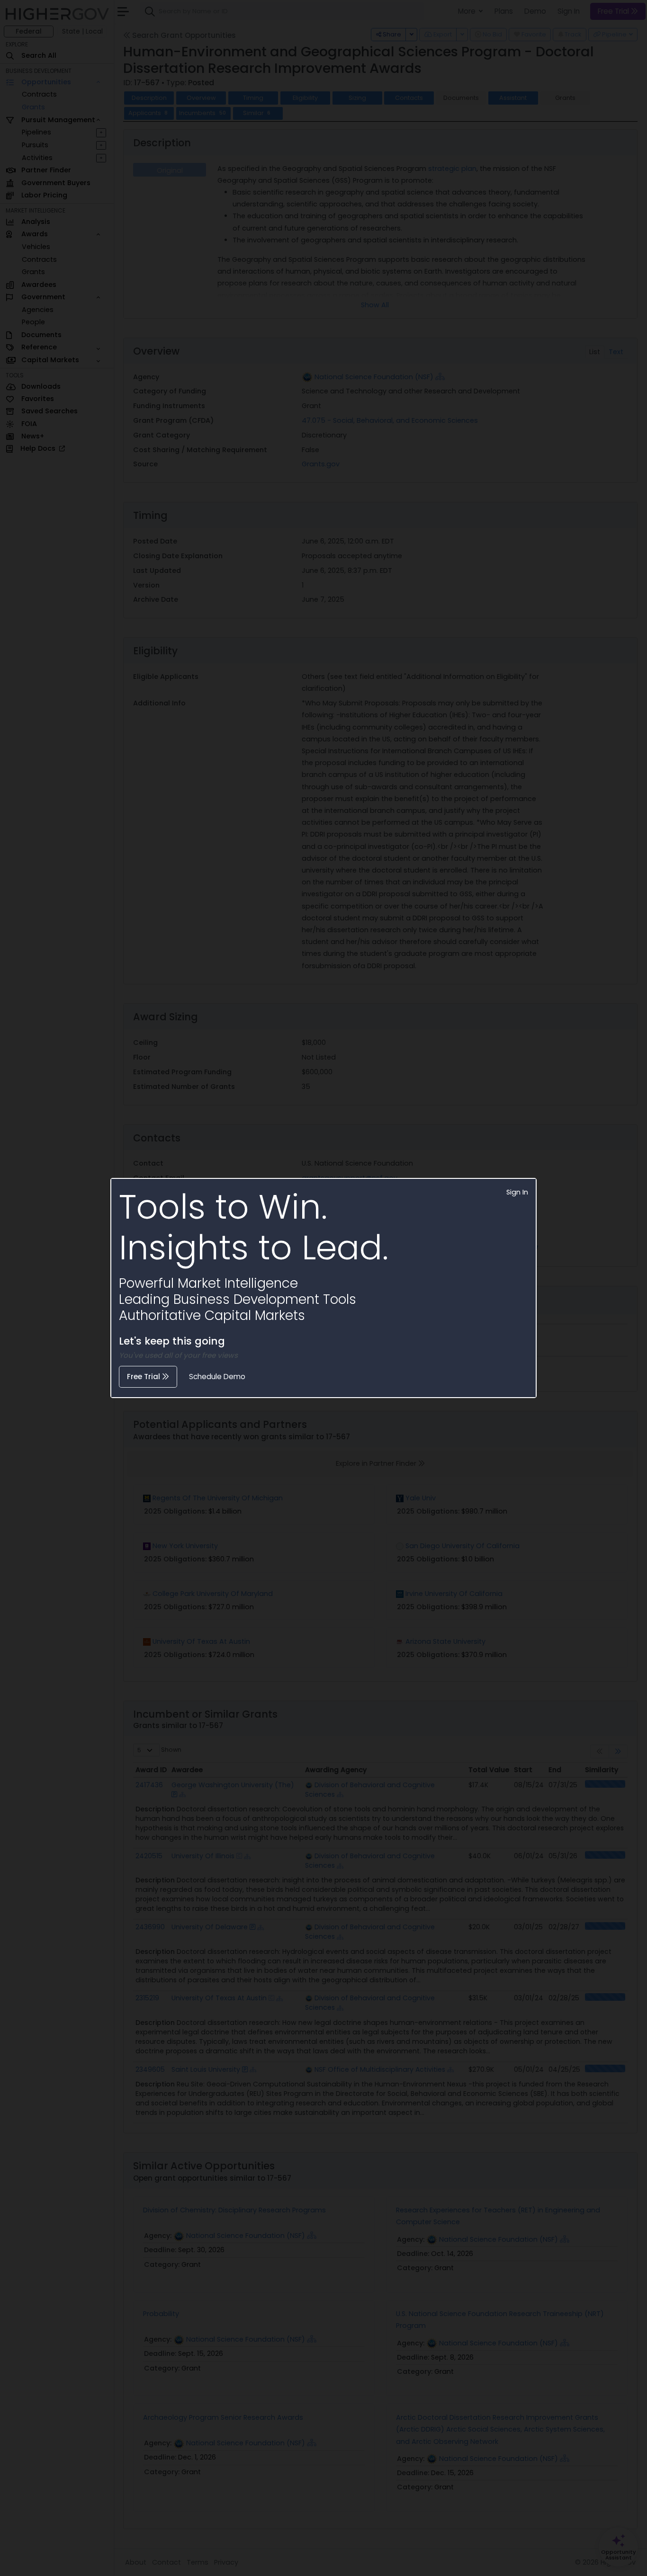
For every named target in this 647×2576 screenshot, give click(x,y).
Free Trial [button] (144, 1377)
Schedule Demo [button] (217, 1377)
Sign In (517, 1192)
